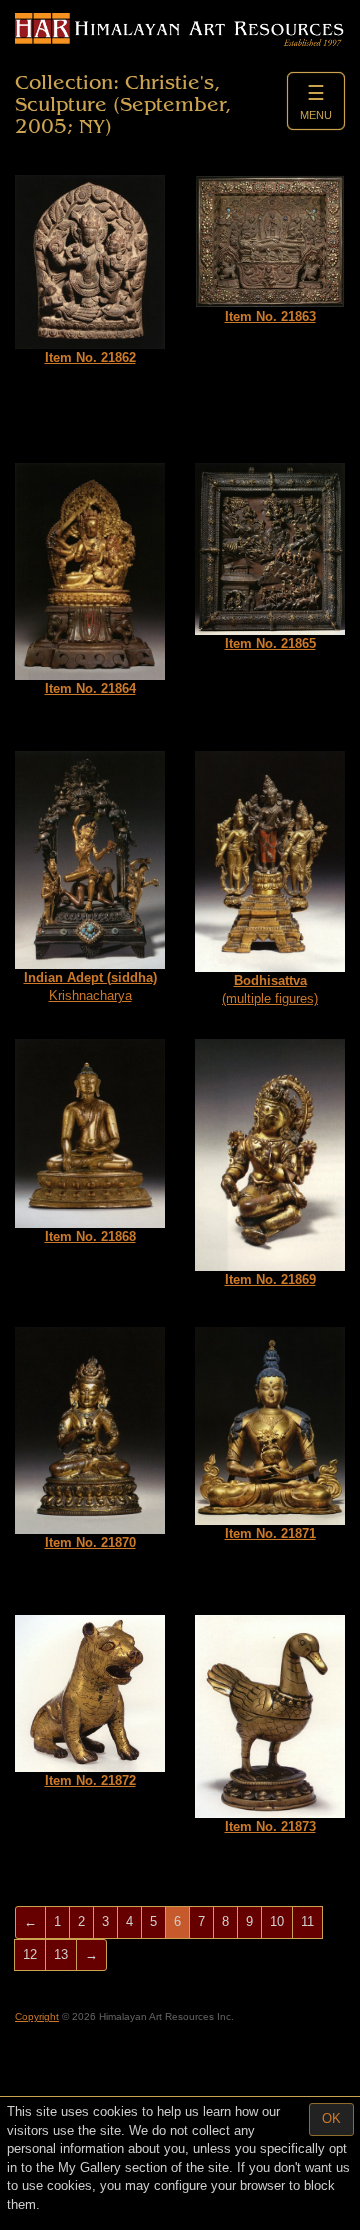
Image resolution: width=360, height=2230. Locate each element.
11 (307, 1921)
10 (277, 1921)
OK (331, 2118)
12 (30, 1954)
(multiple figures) (270, 990)
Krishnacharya (90, 987)
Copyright (37, 2016)
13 (61, 1954)
